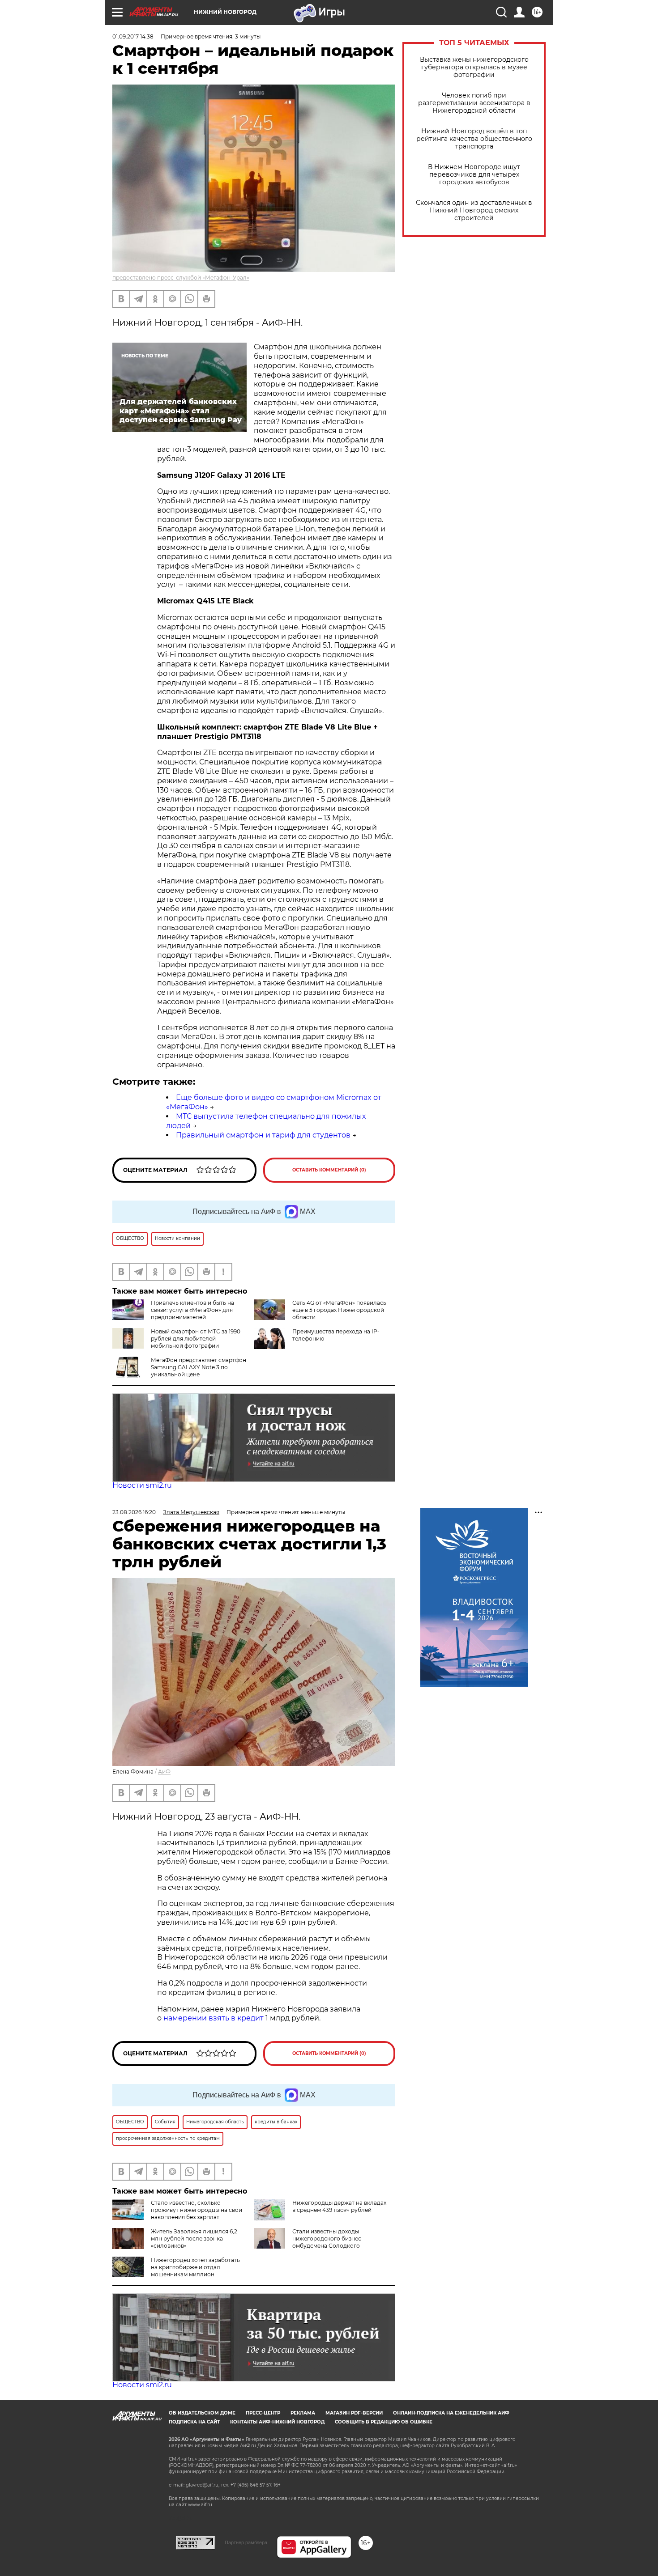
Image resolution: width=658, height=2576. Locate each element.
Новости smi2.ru (142, 1485)
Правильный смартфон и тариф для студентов (263, 1135)
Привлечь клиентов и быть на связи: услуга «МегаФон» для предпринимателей (192, 1310)
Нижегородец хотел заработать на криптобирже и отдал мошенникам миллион (195, 2267)
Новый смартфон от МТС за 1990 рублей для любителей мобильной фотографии (196, 1339)
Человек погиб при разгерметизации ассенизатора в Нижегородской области (474, 103)
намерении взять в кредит (214, 2018)
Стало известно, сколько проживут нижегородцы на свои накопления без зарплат (197, 2210)
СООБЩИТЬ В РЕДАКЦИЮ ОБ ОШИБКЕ (384, 2422)
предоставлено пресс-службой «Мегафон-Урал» (181, 278)
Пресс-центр (263, 2413)
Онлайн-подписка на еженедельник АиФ (451, 2413)
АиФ (164, 1772)
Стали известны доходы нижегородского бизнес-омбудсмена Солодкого (328, 2239)
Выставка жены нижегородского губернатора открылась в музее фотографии (474, 67)
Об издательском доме (202, 2413)
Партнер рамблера (246, 2542)
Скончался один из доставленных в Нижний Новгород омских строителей (474, 210)
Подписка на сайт (194, 2422)
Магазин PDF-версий (354, 2413)
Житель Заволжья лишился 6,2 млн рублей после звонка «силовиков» (194, 2239)
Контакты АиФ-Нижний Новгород (277, 2422)
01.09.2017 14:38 (133, 36)
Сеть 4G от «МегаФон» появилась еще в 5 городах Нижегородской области (339, 1310)
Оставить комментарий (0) (329, 1170)
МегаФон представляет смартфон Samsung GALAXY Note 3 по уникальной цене (199, 1367)
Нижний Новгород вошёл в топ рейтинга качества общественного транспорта (474, 139)
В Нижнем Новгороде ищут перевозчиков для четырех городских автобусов (474, 175)
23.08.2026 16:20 (134, 1512)
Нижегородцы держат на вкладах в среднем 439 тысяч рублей (339, 2206)
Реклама (303, 2413)
